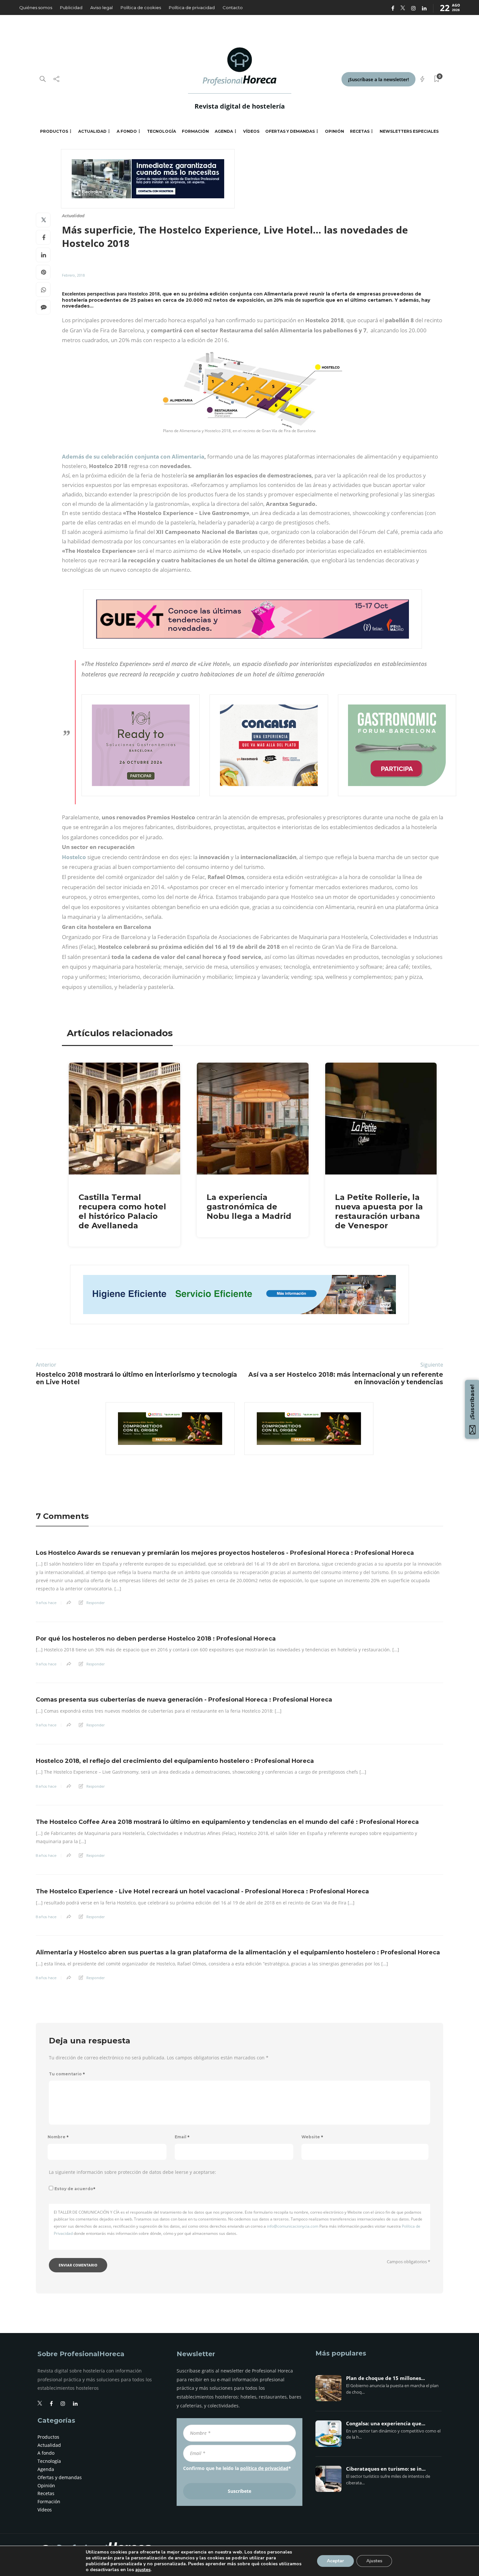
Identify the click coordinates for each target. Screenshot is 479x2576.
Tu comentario (67, 2074)
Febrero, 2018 (73, 275)
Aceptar (335, 2561)
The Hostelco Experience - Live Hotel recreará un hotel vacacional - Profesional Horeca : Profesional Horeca (202, 1891)
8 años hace (46, 1786)
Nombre (58, 2137)
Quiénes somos (36, 8)
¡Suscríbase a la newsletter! (378, 79)
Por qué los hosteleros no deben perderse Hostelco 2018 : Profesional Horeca (156, 1639)
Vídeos (251, 131)
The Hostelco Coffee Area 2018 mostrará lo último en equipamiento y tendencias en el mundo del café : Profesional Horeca (227, 1822)
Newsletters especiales (409, 131)
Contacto (233, 8)
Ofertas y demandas (290, 131)
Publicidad (71, 8)
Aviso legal (102, 8)
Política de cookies (141, 8)
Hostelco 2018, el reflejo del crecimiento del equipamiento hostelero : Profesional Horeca (175, 1761)
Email (182, 2137)
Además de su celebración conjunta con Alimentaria (133, 456)
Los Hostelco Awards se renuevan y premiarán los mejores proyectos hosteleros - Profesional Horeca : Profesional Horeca (225, 1553)
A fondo (127, 131)
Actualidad (92, 131)
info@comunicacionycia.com (293, 2226)
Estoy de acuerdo (75, 2189)
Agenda (224, 131)
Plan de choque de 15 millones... (385, 2378)
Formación (195, 131)
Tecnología (161, 131)
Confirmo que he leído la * (237, 2468)
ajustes (143, 2570)
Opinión (334, 131)
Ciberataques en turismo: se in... (386, 2469)
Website (312, 2137)
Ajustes (374, 2561)
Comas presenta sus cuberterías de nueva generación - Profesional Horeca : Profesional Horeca (184, 1700)
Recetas (360, 131)
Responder (95, 1603)
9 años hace (46, 1603)
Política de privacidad (192, 8)
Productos (54, 131)
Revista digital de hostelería (240, 106)
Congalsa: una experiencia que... (386, 2424)
